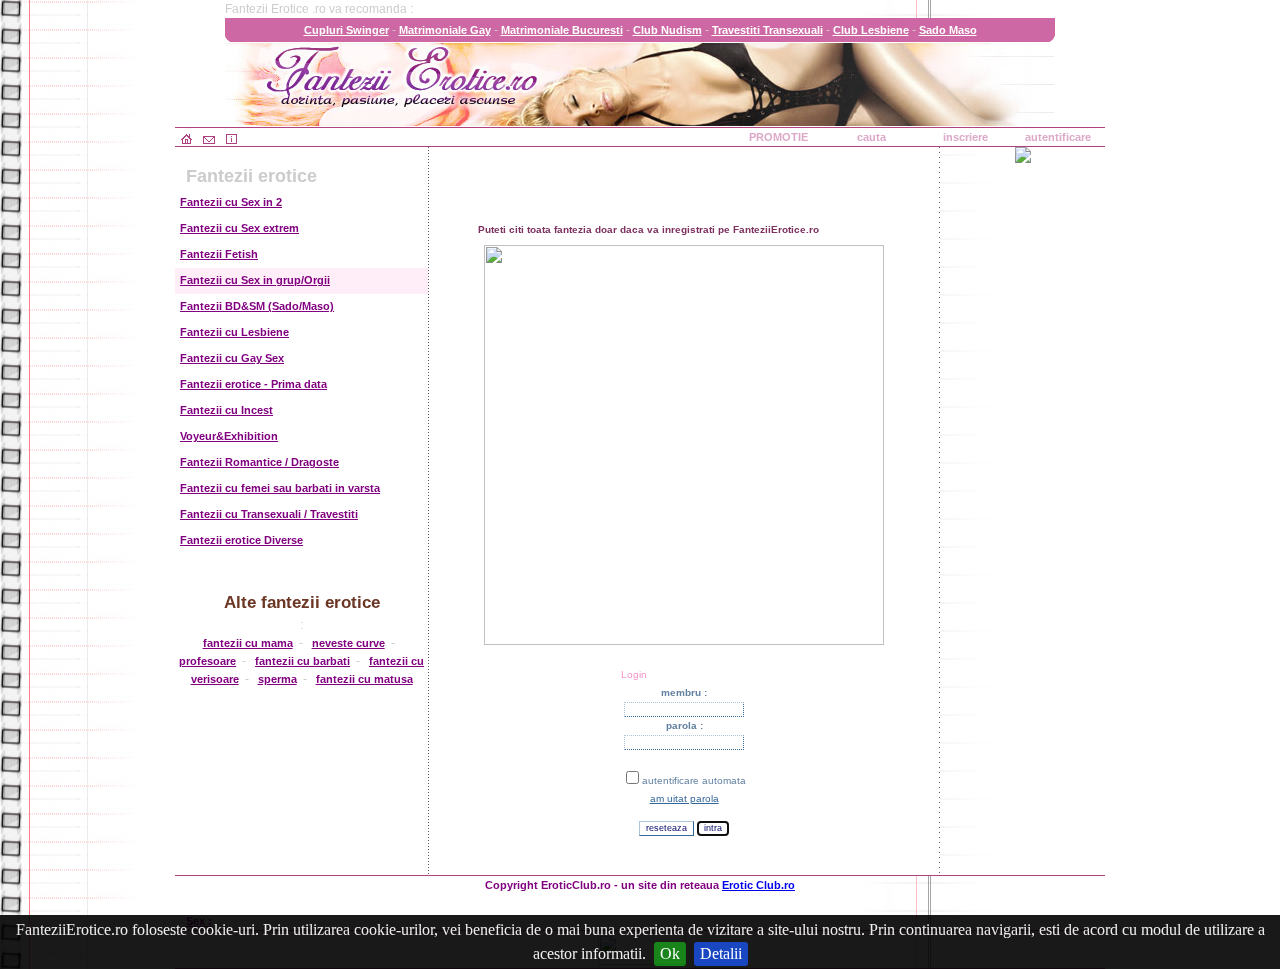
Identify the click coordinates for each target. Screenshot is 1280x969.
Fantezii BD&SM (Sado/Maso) (257, 306)
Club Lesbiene (871, 30)
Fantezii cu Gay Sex (232, 358)
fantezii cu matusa (364, 679)
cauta (871, 137)
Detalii (721, 953)
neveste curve (348, 643)
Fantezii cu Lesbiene (234, 332)
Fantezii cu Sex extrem (239, 228)
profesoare (207, 661)
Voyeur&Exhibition (229, 436)
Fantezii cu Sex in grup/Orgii (255, 280)
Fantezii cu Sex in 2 (231, 202)
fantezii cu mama (248, 643)
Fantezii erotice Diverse (241, 540)
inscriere (965, 137)
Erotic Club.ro (758, 885)
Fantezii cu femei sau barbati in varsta (280, 488)
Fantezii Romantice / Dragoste (259, 462)
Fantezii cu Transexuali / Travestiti (269, 514)
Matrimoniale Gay (445, 30)
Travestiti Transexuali (767, 30)
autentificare (1058, 137)
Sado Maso (948, 30)
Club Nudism (667, 30)
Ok (670, 953)
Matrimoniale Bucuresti (562, 30)
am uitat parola (684, 798)
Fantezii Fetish (219, 254)
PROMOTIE (778, 137)
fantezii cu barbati (302, 661)
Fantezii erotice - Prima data (253, 384)
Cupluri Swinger (346, 30)
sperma (277, 679)
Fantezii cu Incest (226, 410)
